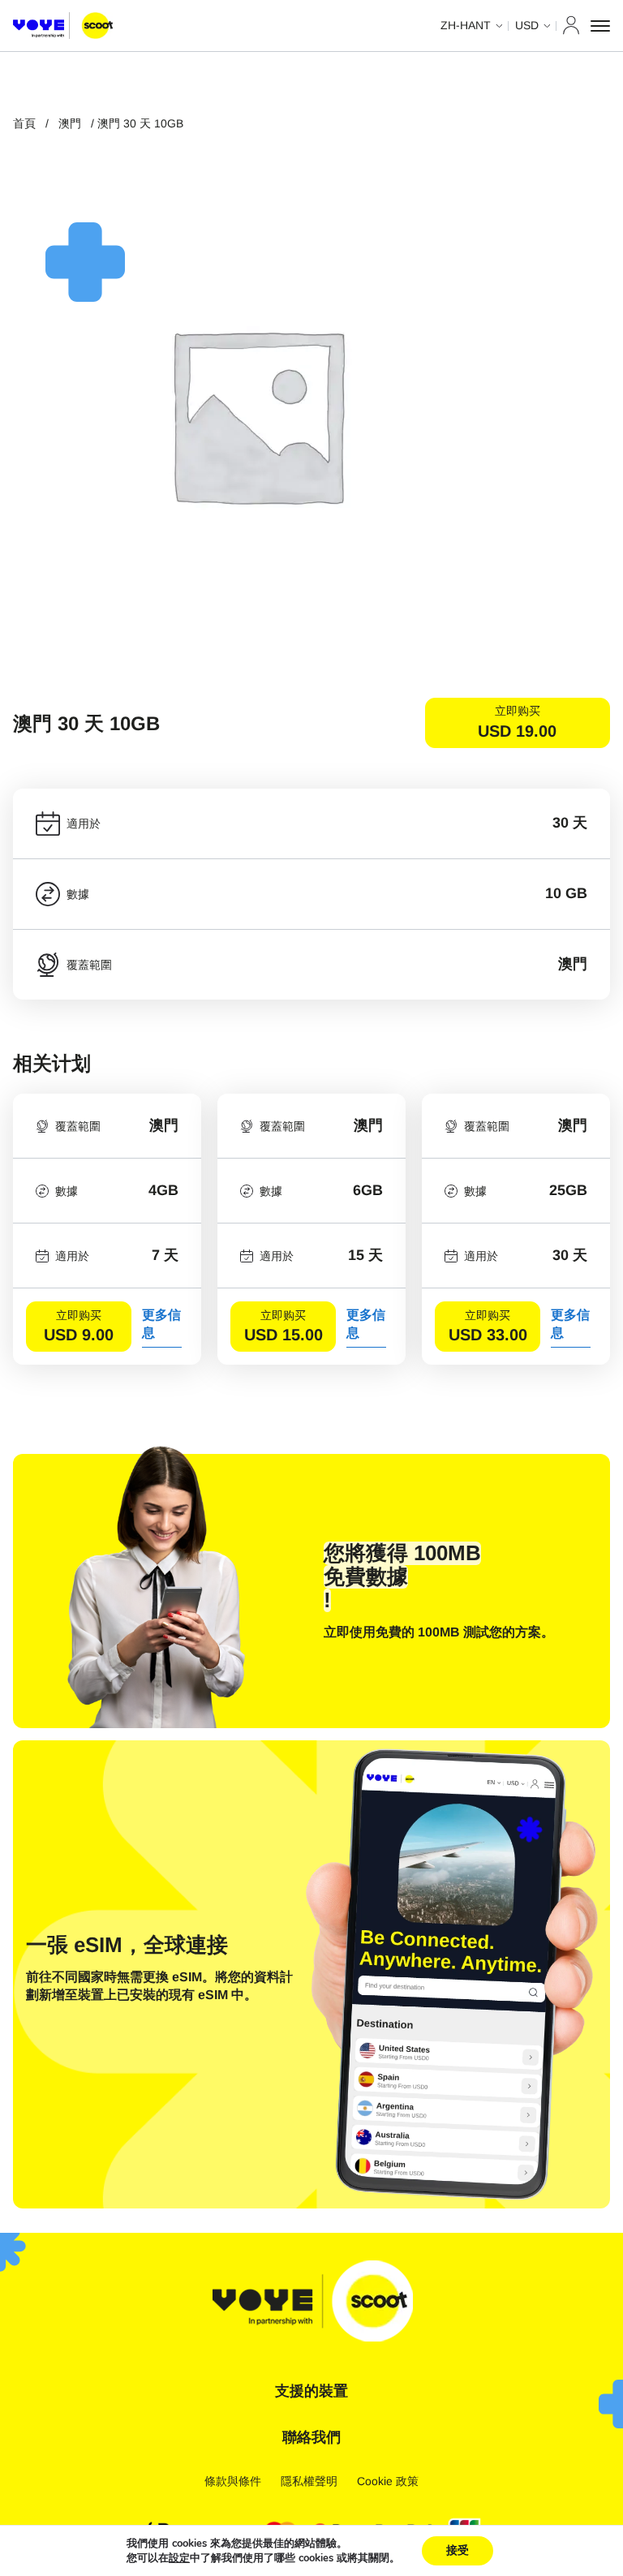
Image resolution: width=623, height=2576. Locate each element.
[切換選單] (600, 26)
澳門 (70, 123)
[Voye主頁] (63, 26)
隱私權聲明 (309, 2481)
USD (527, 25)
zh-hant (466, 25)
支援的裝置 (311, 2391)
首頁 (24, 123)
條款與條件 (233, 2481)
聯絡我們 (311, 2437)
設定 (179, 2558)
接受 (458, 2550)
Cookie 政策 (388, 2481)
